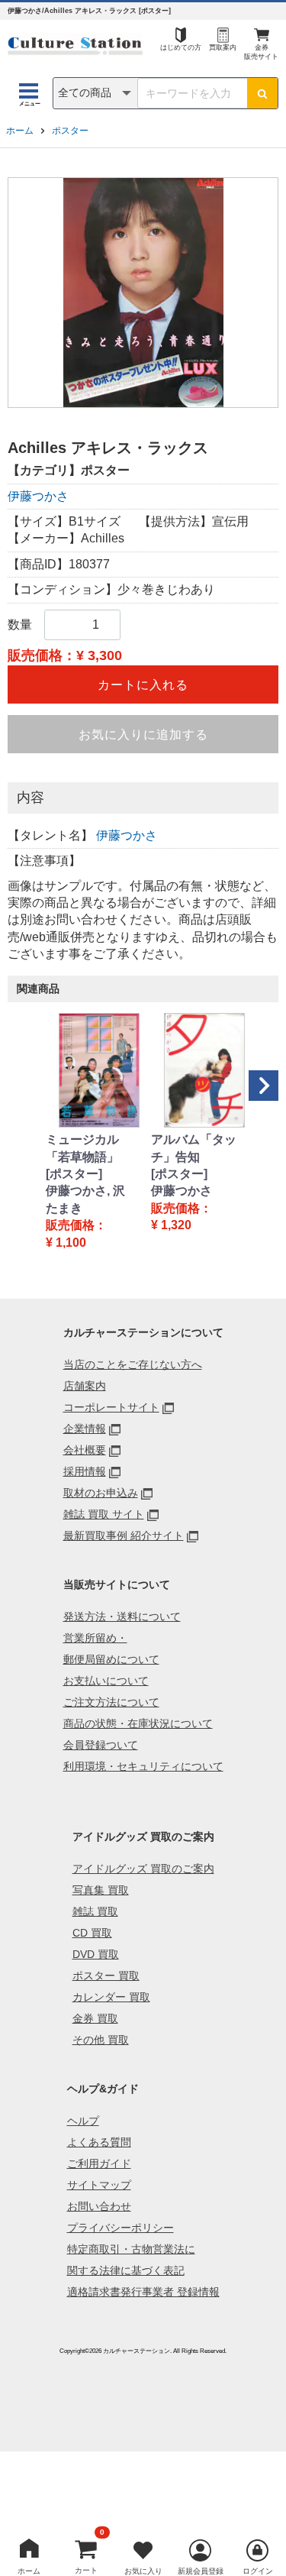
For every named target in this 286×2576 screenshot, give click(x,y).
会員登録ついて (101, 1745)
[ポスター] (74, 1174)
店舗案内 (85, 1386)
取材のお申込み (101, 1493)
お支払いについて (106, 1681)
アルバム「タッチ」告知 (194, 1148)
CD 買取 (92, 1933)
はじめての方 (181, 47)
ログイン (258, 2571)
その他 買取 (101, 2040)
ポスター (70, 131)
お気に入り (143, 2571)
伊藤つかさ (38, 496)
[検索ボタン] (262, 93)
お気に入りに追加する (143, 735)
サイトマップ (99, 2185)
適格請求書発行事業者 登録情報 (143, 2292)
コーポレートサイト (111, 1407)
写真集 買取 (101, 1890)
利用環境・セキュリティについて (143, 1766)
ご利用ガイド (99, 2163)
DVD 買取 (96, 1954)
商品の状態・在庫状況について (138, 1723)
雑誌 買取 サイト (104, 1514)
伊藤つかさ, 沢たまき (85, 1199)
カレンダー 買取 (111, 1997)
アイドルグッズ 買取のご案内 (143, 1869)
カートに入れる (143, 685)
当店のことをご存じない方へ (133, 1364)
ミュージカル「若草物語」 (82, 1148)
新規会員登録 (201, 2571)
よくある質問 (99, 2142)
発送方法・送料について (122, 1616)
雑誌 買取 (95, 1911)
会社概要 (85, 1450)
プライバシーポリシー (121, 2228)
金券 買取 (95, 2018)
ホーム (20, 131)
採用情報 (85, 1471)
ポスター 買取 (106, 1976)
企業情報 (85, 1429)
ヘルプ (83, 2121)
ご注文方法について (111, 1702)
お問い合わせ (99, 2206)
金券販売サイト (261, 52)
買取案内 (223, 47)
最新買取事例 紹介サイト (124, 1536)
